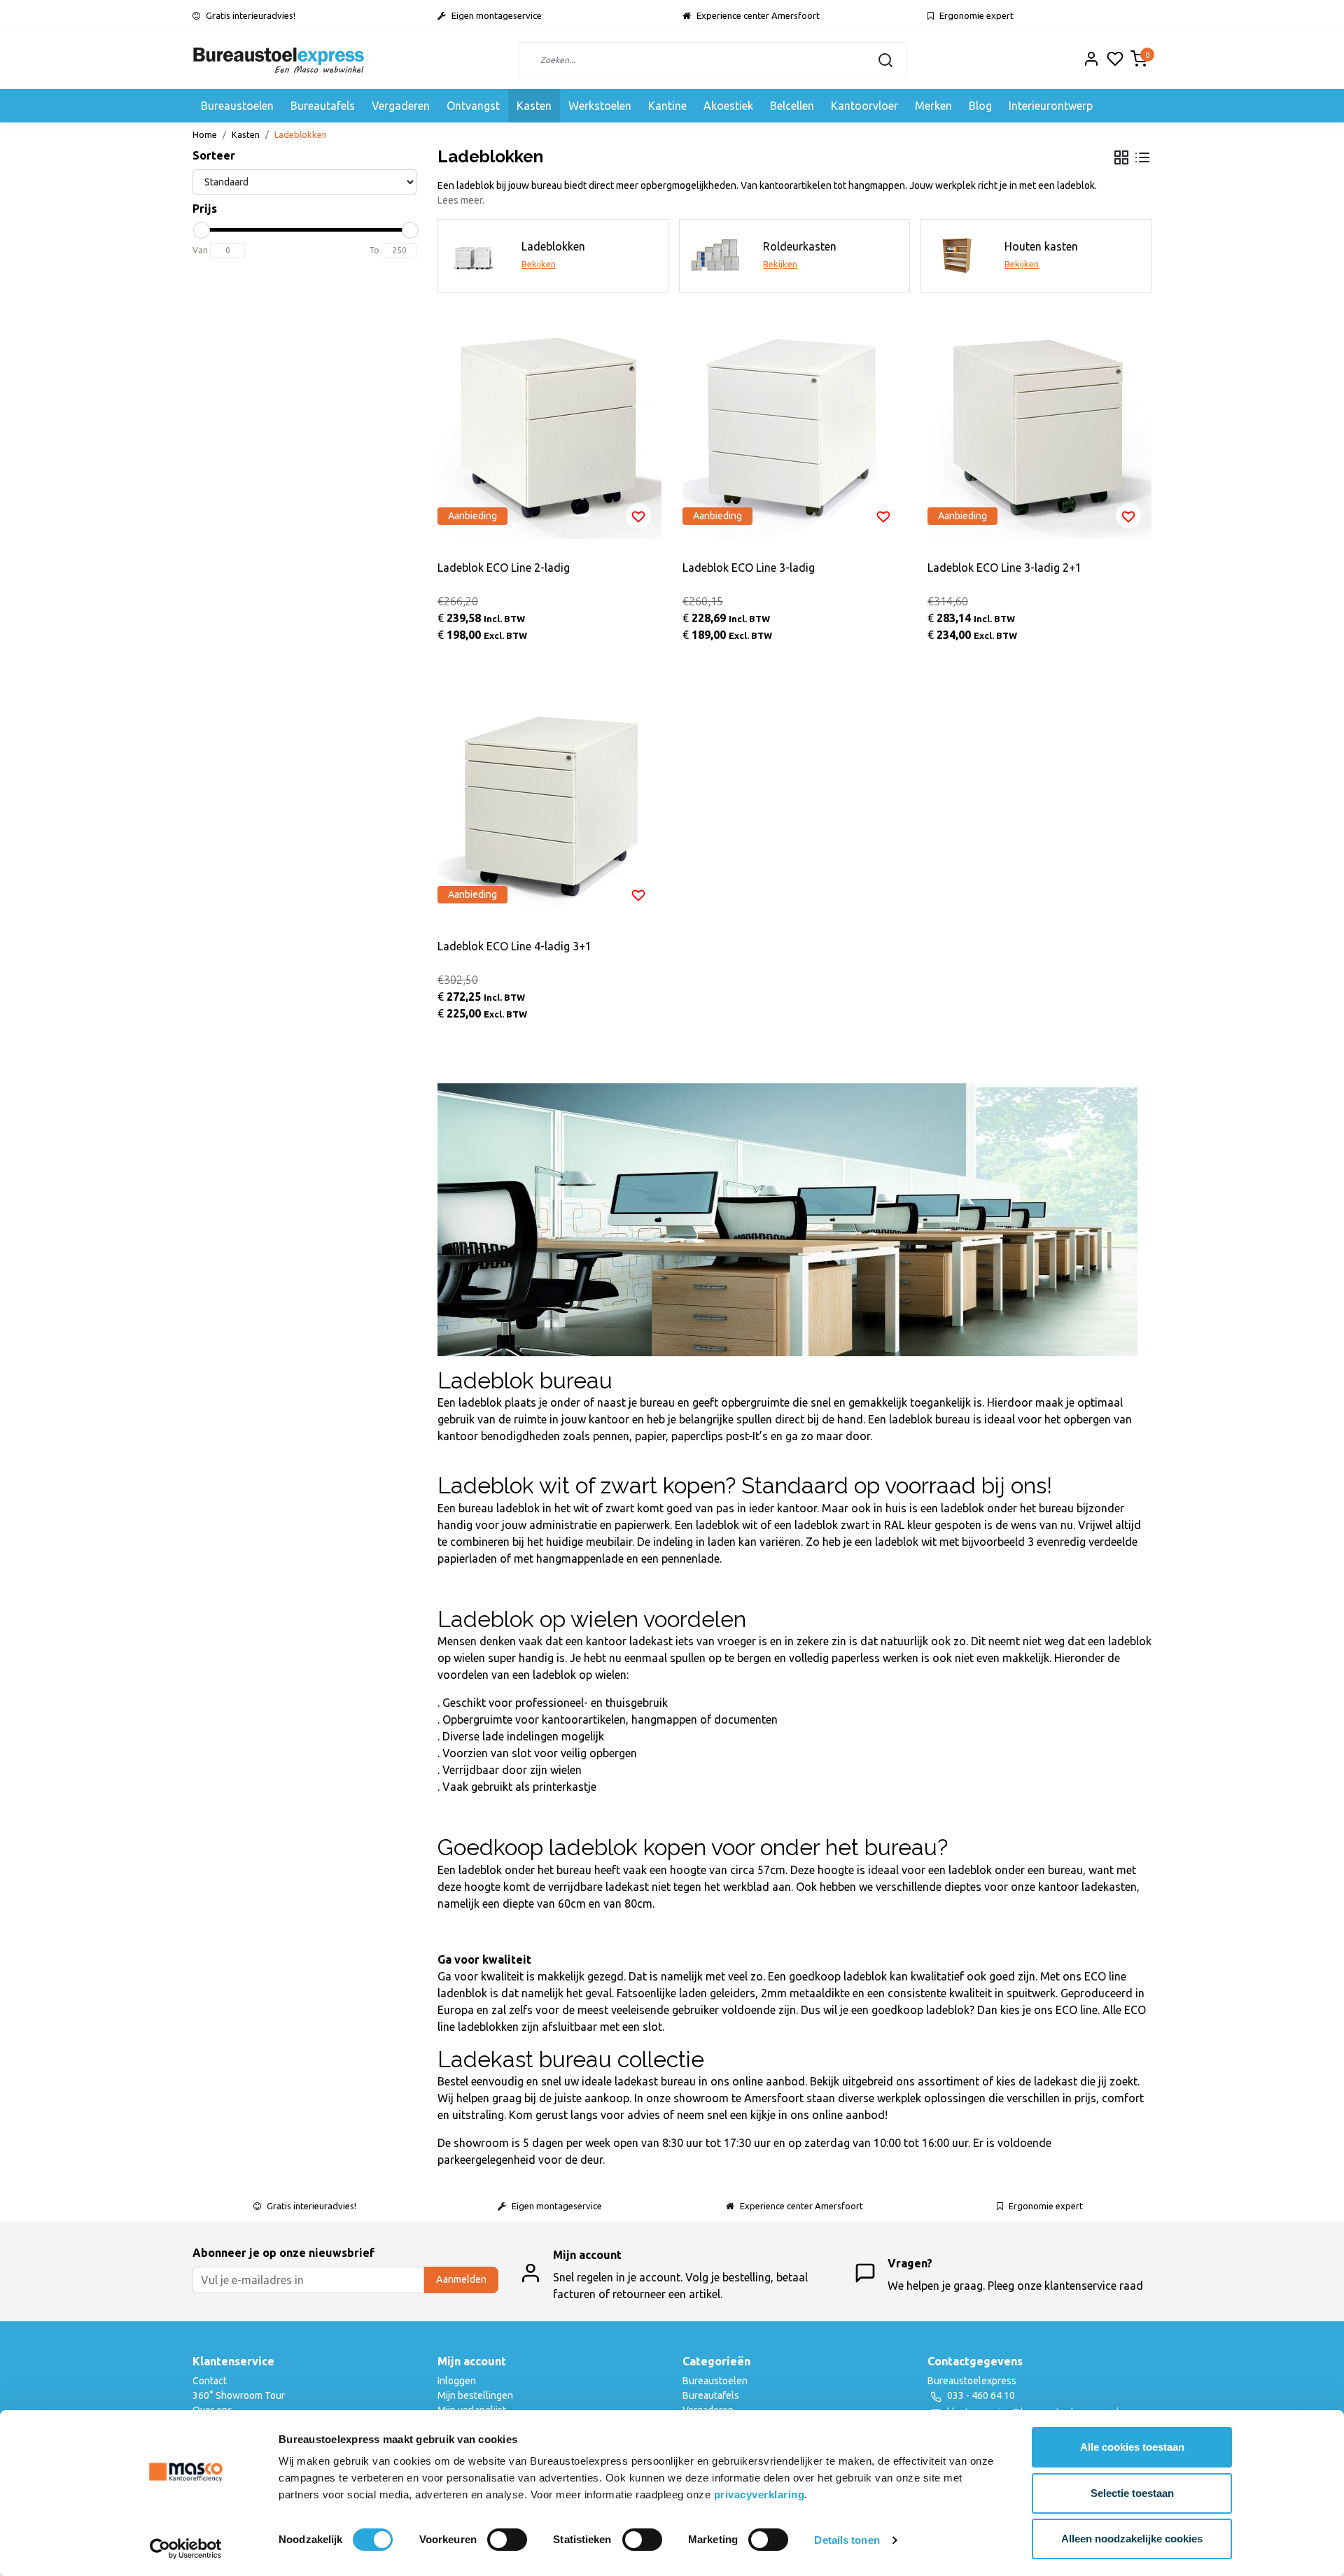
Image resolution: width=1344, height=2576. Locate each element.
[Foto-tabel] (1121, 157)
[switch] (507, 2540)
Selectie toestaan (1132, 2493)
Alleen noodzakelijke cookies (1132, 2539)
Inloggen (457, 2381)
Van (200, 250)
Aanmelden (461, 2279)
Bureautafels (323, 106)
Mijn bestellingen (475, 2395)
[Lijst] (1142, 157)
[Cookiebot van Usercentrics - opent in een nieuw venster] (186, 2549)
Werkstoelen (600, 106)
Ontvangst (473, 106)
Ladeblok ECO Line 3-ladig (749, 568)
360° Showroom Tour (239, 2395)
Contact (210, 2381)
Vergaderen (401, 106)
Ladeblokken (301, 134)
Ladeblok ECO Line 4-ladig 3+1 (514, 946)
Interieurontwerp (1051, 106)
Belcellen (792, 106)
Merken (933, 106)
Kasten (534, 106)
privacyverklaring (759, 2494)
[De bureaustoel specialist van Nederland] (279, 60)
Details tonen (847, 2540)
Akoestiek (728, 106)
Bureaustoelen (237, 106)
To (374, 250)
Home (205, 134)
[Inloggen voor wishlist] (638, 516)
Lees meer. (461, 200)
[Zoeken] (885, 60)
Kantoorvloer (864, 106)
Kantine (667, 106)
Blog (980, 106)
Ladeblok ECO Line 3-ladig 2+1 (1004, 568)
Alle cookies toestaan (1132, 2447)
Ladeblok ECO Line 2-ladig (504, 568)
